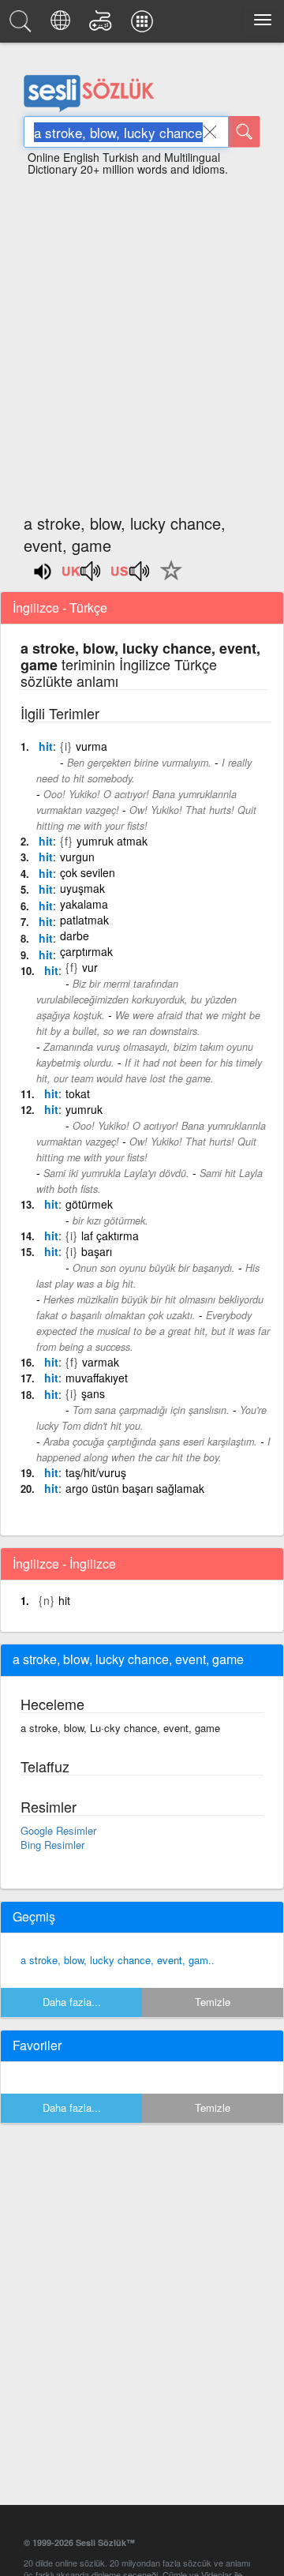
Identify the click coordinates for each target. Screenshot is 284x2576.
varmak (101, 1362)
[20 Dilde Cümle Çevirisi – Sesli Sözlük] (63, 25)
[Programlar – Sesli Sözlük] (144, 25)
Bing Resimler (52, 1845)
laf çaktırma (110, 1236)
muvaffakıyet (97, 1378)
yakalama (84, 904)
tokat (78, 1093)
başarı (97, 1251)
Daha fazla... (72, 2002)
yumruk (84, 1109)
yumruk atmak (112, 841)
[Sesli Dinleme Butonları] (82, 576)
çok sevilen (88, 872)
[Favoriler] (167, 579)
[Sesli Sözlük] (23, 25)
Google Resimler (58, 1830)
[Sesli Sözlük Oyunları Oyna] (103, 25)
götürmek (89, 1204)
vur (90, 967)
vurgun (77, 857)
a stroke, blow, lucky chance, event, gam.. (118, 1960)
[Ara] (245, 132)
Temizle (213, 2002)
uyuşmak (82, 888)
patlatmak (84, 920)
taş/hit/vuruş (96, 1472)
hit (46, 746)
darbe (75, 936)
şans (93, 1393)
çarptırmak (86, 951)
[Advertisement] (142, 338)
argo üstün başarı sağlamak (135, 1488)
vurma (92, 746)
